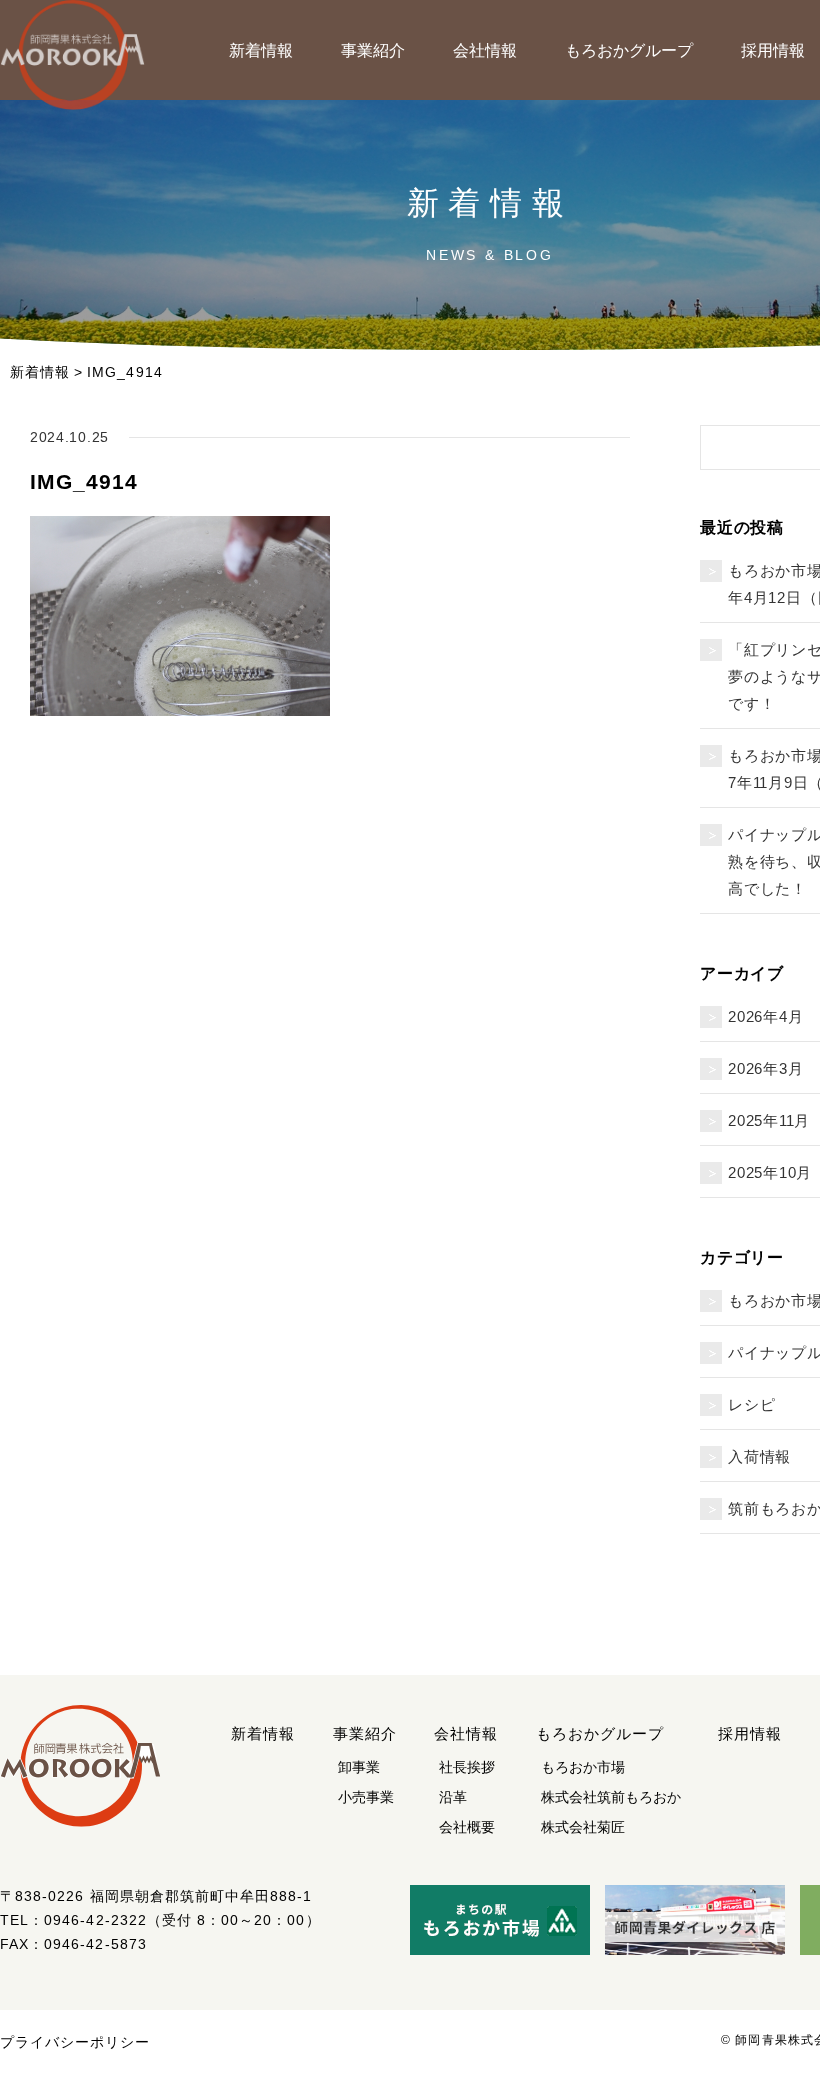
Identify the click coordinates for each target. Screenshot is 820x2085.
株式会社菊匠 (583, 1827)
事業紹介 (373, 50)
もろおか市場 (583, 1767)
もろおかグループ (629, 50)
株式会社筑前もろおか (611, 1797)
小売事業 (366, 1797)
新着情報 (261, 50)
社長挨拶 (467, 1767)
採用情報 (750, 1733)
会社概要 (467, 1827)
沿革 (453, 1797)
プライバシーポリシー (75, 2042)
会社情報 (485, 50)
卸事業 (359, 1767)
